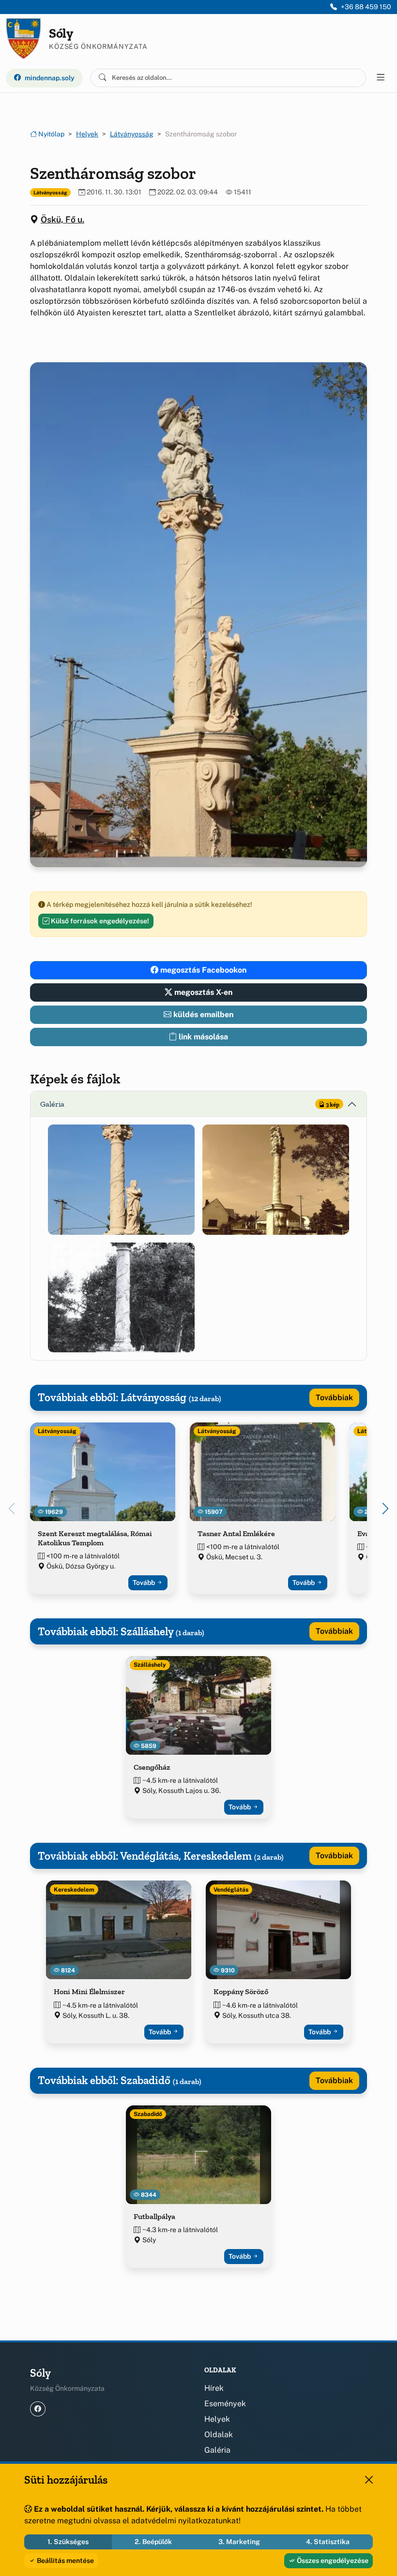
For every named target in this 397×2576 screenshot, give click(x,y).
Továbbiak (334, 1398)
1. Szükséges (68, 2542)
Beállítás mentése (65, 2561)
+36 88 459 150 (366, 7)
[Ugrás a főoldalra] (23, 39)
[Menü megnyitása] (381, 78)
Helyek (87, 134)
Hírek (214, 2388)
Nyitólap (51, 134)
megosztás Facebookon (202, 970)
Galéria (217, 2450)
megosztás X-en (202, 992)
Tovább (145, 1583)
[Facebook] (38, 2409)
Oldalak (219, 2435)
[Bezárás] (369, 2480)
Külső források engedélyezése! (99, 921)
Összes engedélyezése (332, 2561)
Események (225, 2404)
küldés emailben (202, 1014)
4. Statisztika (328, 2542)
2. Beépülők (153, 2542)
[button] (121, 1179)
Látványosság (132, 134)
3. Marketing (239, 2542)
